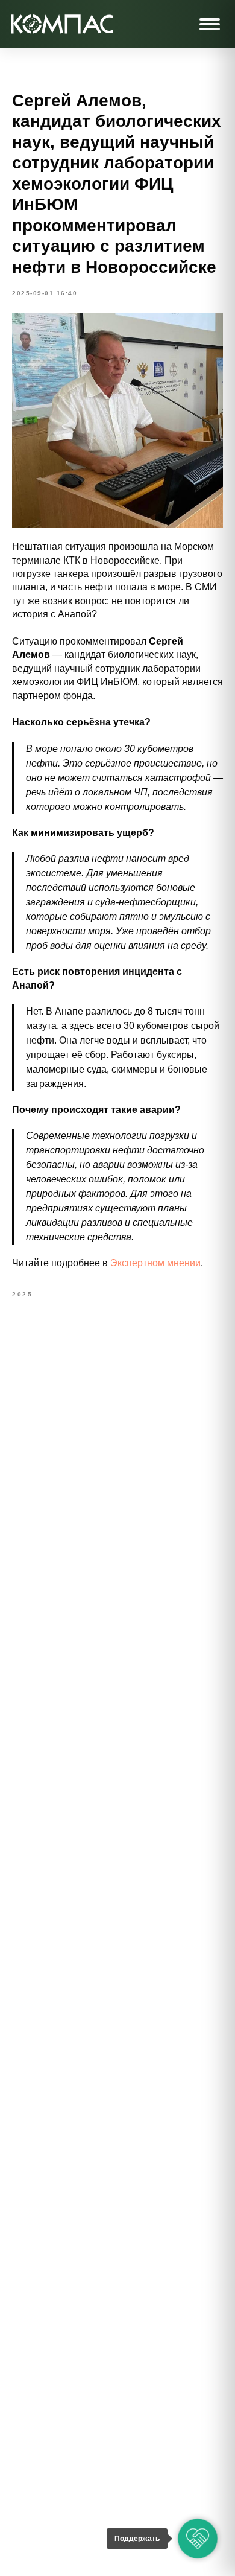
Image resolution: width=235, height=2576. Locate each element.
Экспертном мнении (155, 1263)
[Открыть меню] (210, 24)
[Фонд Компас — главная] (62, 24)
